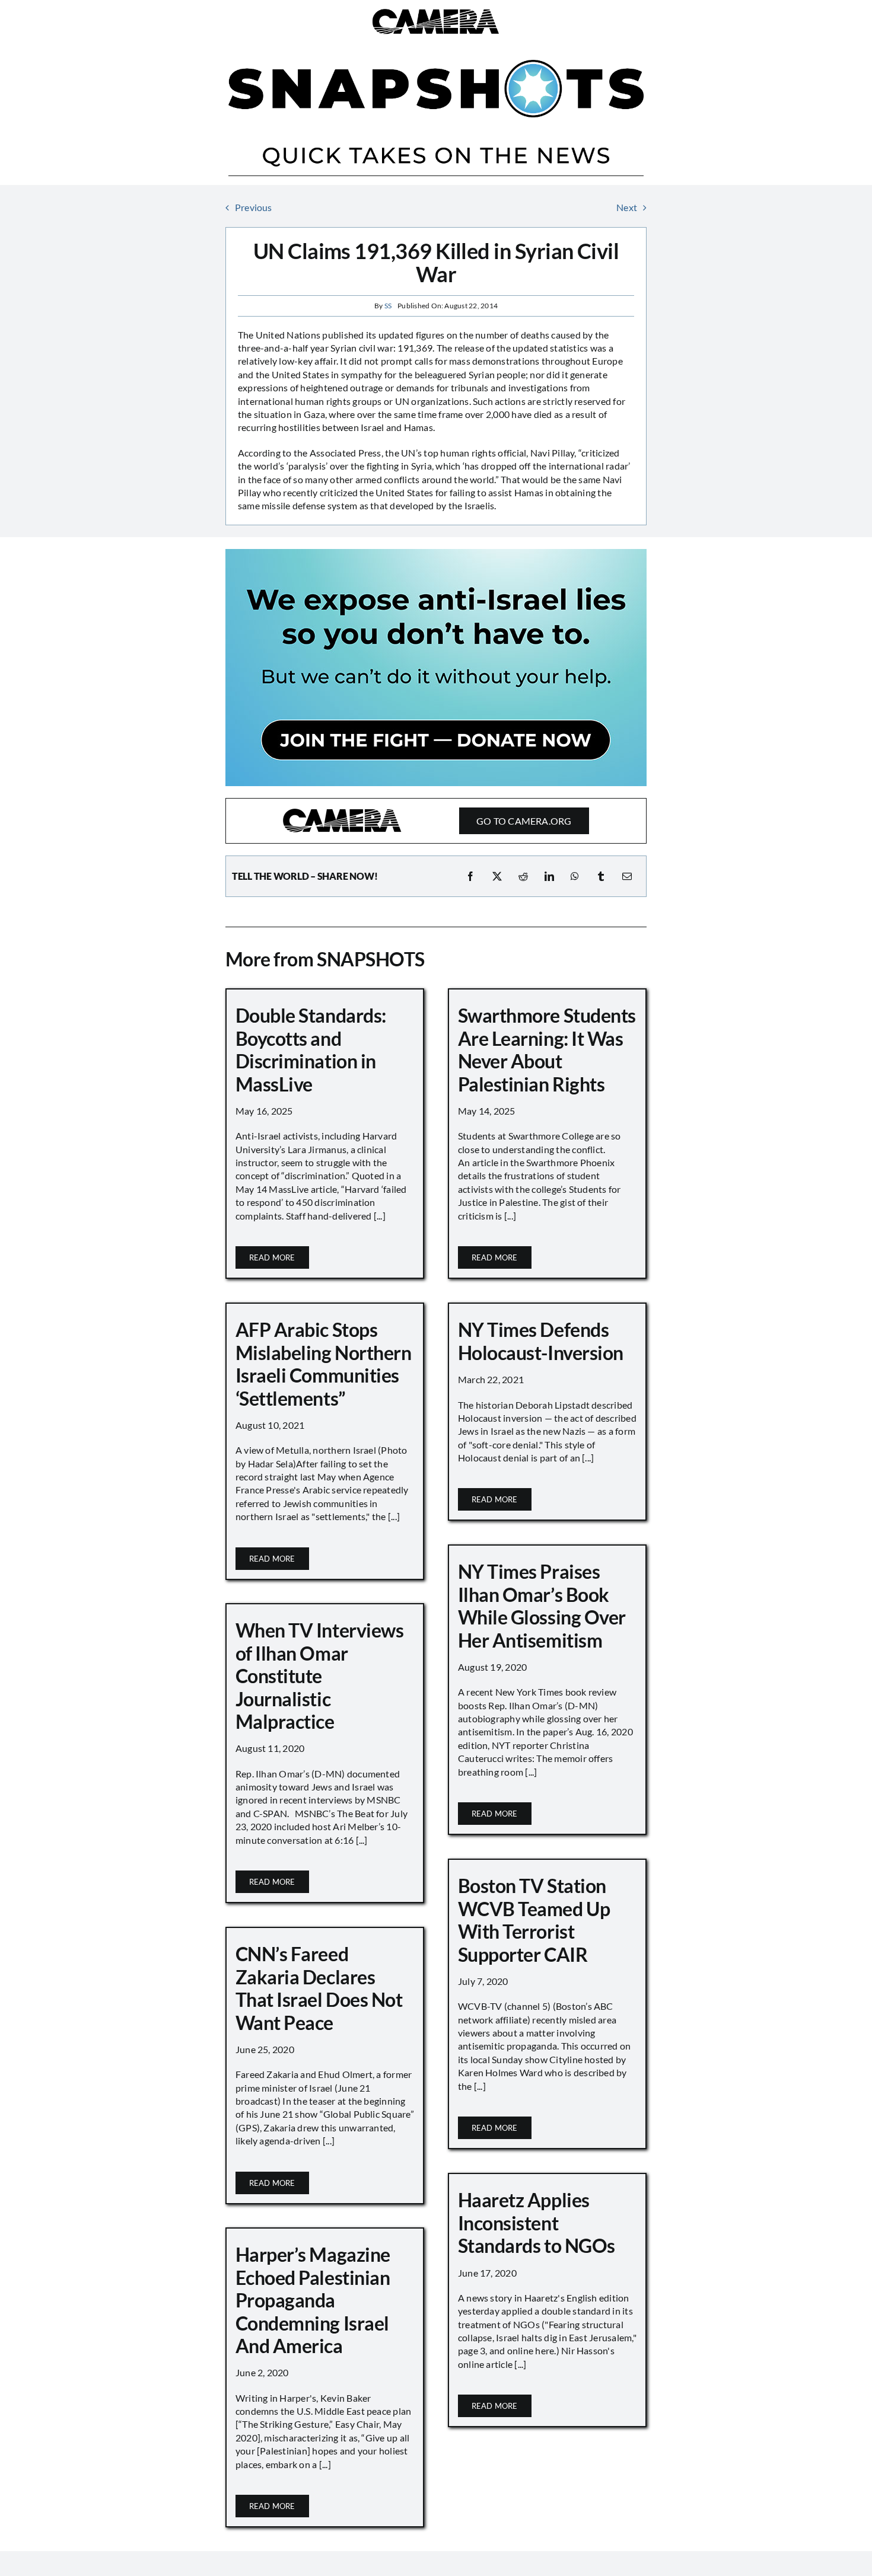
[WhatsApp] (575, 876)
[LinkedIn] (549, 876)
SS (388, 306)
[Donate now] (436, 553)
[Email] (627, 876)
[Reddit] (523, 876)
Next (627, 207)
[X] (497, 876)
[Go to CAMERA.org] (436, 821)
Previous (254, 207)
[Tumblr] (601, 876)
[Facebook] (470, 876)
